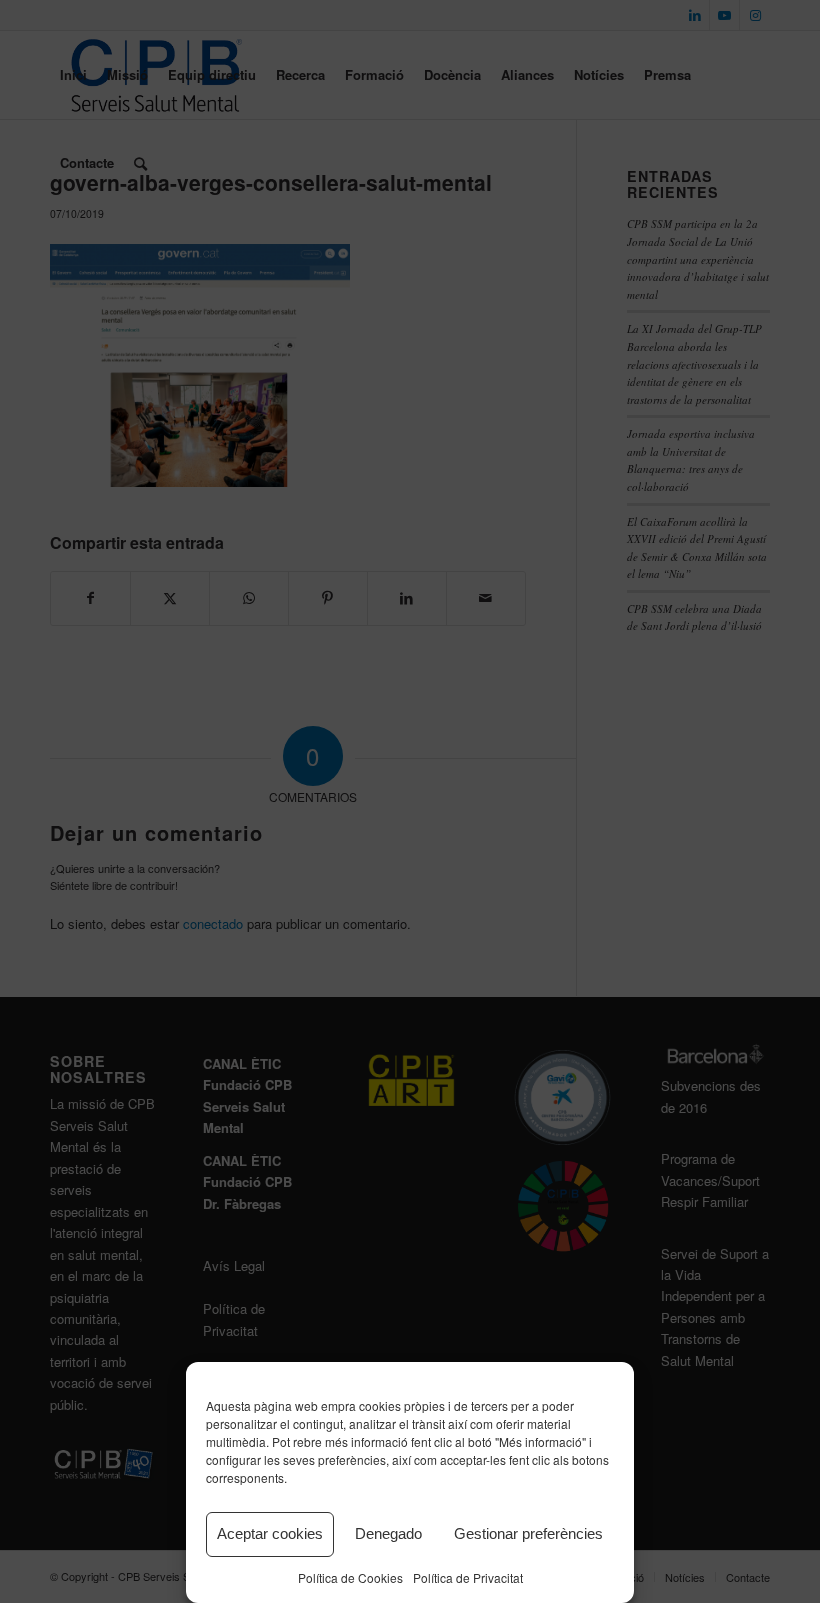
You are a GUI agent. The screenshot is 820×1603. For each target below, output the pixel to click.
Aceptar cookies (270, 1533)
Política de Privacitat (468, 1577)
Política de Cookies (350, 1577)
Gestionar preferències (528, 1533)
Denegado (388, 1533)
